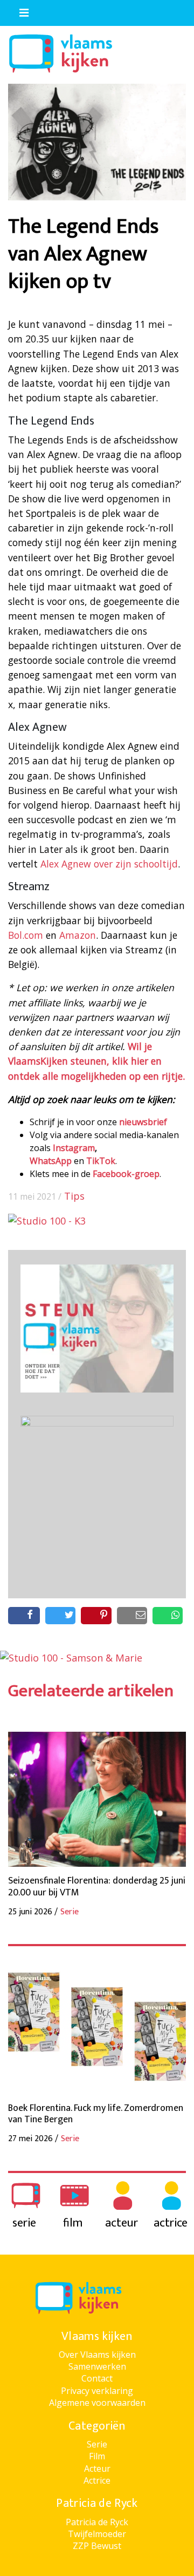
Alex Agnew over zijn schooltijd (109, 864)
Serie (97, 2444)
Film (97, 2456)
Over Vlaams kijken (97, 2355)
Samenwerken (97, 2366)
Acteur (97, 2469)
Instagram (74, 1148)
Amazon (78, 935)
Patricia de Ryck (97, 2522)
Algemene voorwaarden (97, 2403)
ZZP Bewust (97, 2546)
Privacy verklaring (97, 2391)
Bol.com (26, 935)
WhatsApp (51, 1161)
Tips (74, 1196)
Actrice (97, 2480)
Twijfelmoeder (97, 2534)
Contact (97, 2378)
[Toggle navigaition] (19, 10)
